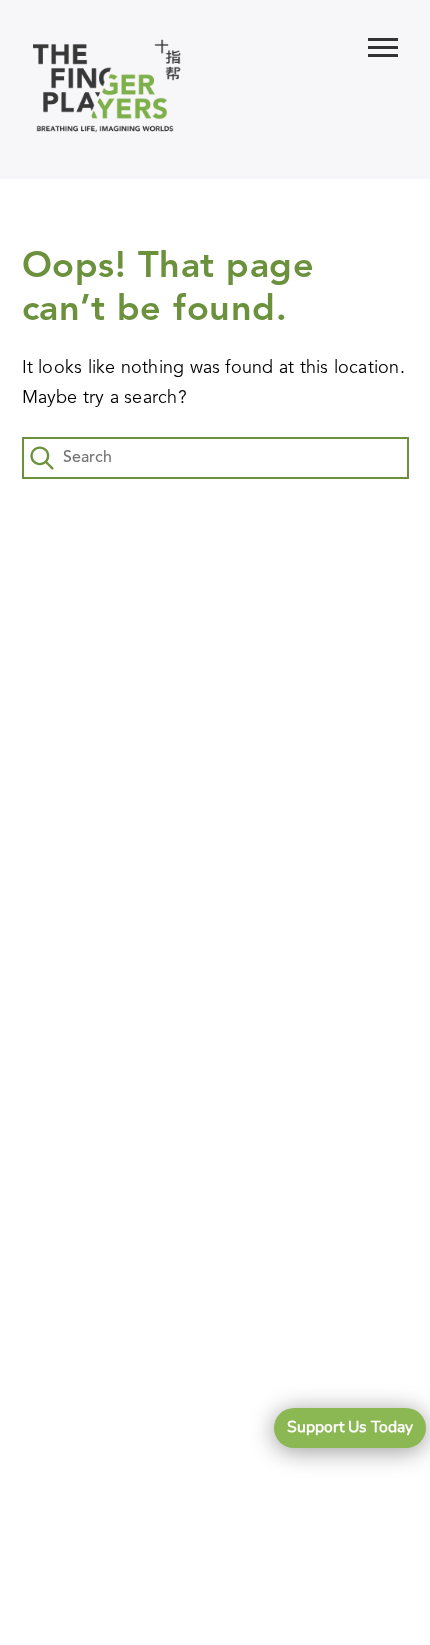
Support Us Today (350, 1427)
